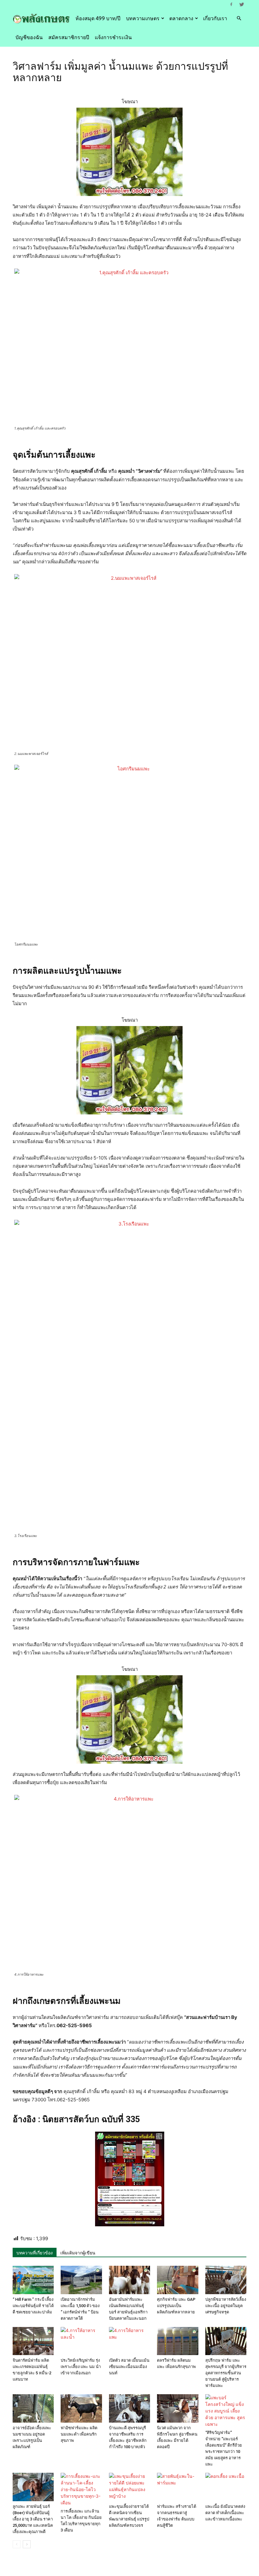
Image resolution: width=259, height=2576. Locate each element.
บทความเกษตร (143, 18)
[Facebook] (231, 4)
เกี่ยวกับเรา (215, 18)
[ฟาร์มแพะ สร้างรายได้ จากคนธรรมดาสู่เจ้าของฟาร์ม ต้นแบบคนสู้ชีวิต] (178, 2487)
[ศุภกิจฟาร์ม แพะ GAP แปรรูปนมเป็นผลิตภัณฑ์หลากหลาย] (178, 2280)
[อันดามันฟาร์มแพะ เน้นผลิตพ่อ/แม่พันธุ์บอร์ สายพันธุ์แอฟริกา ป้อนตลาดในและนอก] (129, 2280)
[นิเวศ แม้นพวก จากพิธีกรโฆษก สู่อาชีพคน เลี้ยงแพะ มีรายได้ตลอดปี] (178, 2408)
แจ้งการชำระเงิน (113, 37)
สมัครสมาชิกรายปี (69, 37)
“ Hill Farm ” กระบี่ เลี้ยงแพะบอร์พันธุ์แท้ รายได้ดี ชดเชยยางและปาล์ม (33, 2306)
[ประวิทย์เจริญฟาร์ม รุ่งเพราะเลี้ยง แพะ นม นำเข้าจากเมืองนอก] (81, 2341)
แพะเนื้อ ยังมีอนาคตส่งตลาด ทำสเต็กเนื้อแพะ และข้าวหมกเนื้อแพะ (225, 2513)
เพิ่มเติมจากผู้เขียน (78, 2253)
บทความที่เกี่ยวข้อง (35, 2253)
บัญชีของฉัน (29, 37)
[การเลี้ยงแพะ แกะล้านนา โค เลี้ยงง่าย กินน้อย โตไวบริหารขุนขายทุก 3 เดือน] (81, 2489)
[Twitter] (242, 4)
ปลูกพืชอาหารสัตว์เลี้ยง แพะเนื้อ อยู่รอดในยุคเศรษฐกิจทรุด (226, 2306)
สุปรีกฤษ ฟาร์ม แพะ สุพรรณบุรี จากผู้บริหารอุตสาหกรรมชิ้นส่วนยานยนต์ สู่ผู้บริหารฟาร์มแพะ (226, 2373)
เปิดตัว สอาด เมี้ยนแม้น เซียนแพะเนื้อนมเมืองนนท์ (129, 2367)
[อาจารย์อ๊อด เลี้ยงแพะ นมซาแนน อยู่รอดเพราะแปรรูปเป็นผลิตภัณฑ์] (33, 2408)
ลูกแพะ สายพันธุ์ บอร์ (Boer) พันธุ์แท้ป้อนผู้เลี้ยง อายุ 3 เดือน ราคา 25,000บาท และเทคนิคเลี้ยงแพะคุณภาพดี (33, 2519)
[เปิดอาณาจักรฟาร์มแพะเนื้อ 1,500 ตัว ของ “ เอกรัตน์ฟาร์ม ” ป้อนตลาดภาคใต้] (81, 2280)
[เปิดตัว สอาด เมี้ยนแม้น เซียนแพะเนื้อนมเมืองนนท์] (129, 2341)
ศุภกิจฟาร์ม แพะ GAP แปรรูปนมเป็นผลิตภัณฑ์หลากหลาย (176, 2306)
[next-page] (27, 2544)
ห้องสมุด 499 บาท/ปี (98, 18)
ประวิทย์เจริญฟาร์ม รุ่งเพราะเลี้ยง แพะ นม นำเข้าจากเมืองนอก (81, 2367)
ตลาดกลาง (181, 18)
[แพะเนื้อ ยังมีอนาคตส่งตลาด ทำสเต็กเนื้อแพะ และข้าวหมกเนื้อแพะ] (226, 2487)
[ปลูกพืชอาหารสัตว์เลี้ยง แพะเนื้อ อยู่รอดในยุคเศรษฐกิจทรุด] (226, 2280)
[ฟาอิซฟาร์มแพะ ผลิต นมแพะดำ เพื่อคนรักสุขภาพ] (81, 2408)
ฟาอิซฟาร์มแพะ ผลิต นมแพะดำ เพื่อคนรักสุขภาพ (79, 2434)
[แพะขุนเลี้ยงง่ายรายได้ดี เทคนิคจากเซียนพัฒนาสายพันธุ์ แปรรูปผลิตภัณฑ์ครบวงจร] (129, 2487)
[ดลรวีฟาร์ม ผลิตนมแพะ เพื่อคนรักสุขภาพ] (178, 2341)
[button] (239, 18)
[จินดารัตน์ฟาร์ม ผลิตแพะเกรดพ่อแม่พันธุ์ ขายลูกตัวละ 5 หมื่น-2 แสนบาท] (33, 2341)
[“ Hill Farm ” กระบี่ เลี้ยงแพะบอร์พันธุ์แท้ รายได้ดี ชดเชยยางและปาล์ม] (33, 2280)
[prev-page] (17, 2544)
